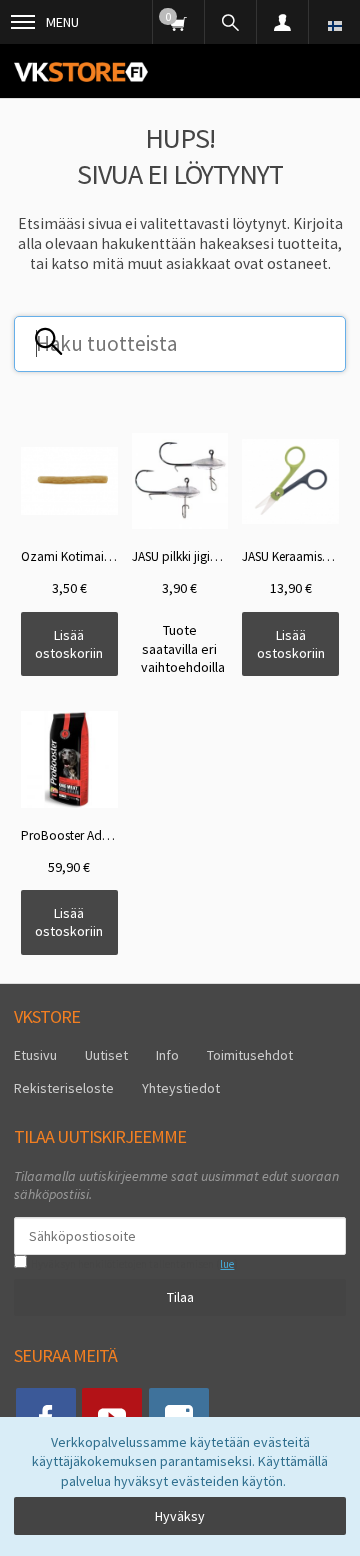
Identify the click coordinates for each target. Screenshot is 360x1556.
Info (167, 1055)
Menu (62, 22)
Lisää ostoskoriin (69, 644)
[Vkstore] (81, 71)
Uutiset (106, 1055)
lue (227, 1264)
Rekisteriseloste (64, 1088)
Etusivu (35, 1055)
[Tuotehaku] (230, 22)
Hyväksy (180, 1516)
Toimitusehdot (250, 1055)
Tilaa (180, 1297)
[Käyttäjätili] (282, 22)
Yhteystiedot (181, 1088)
